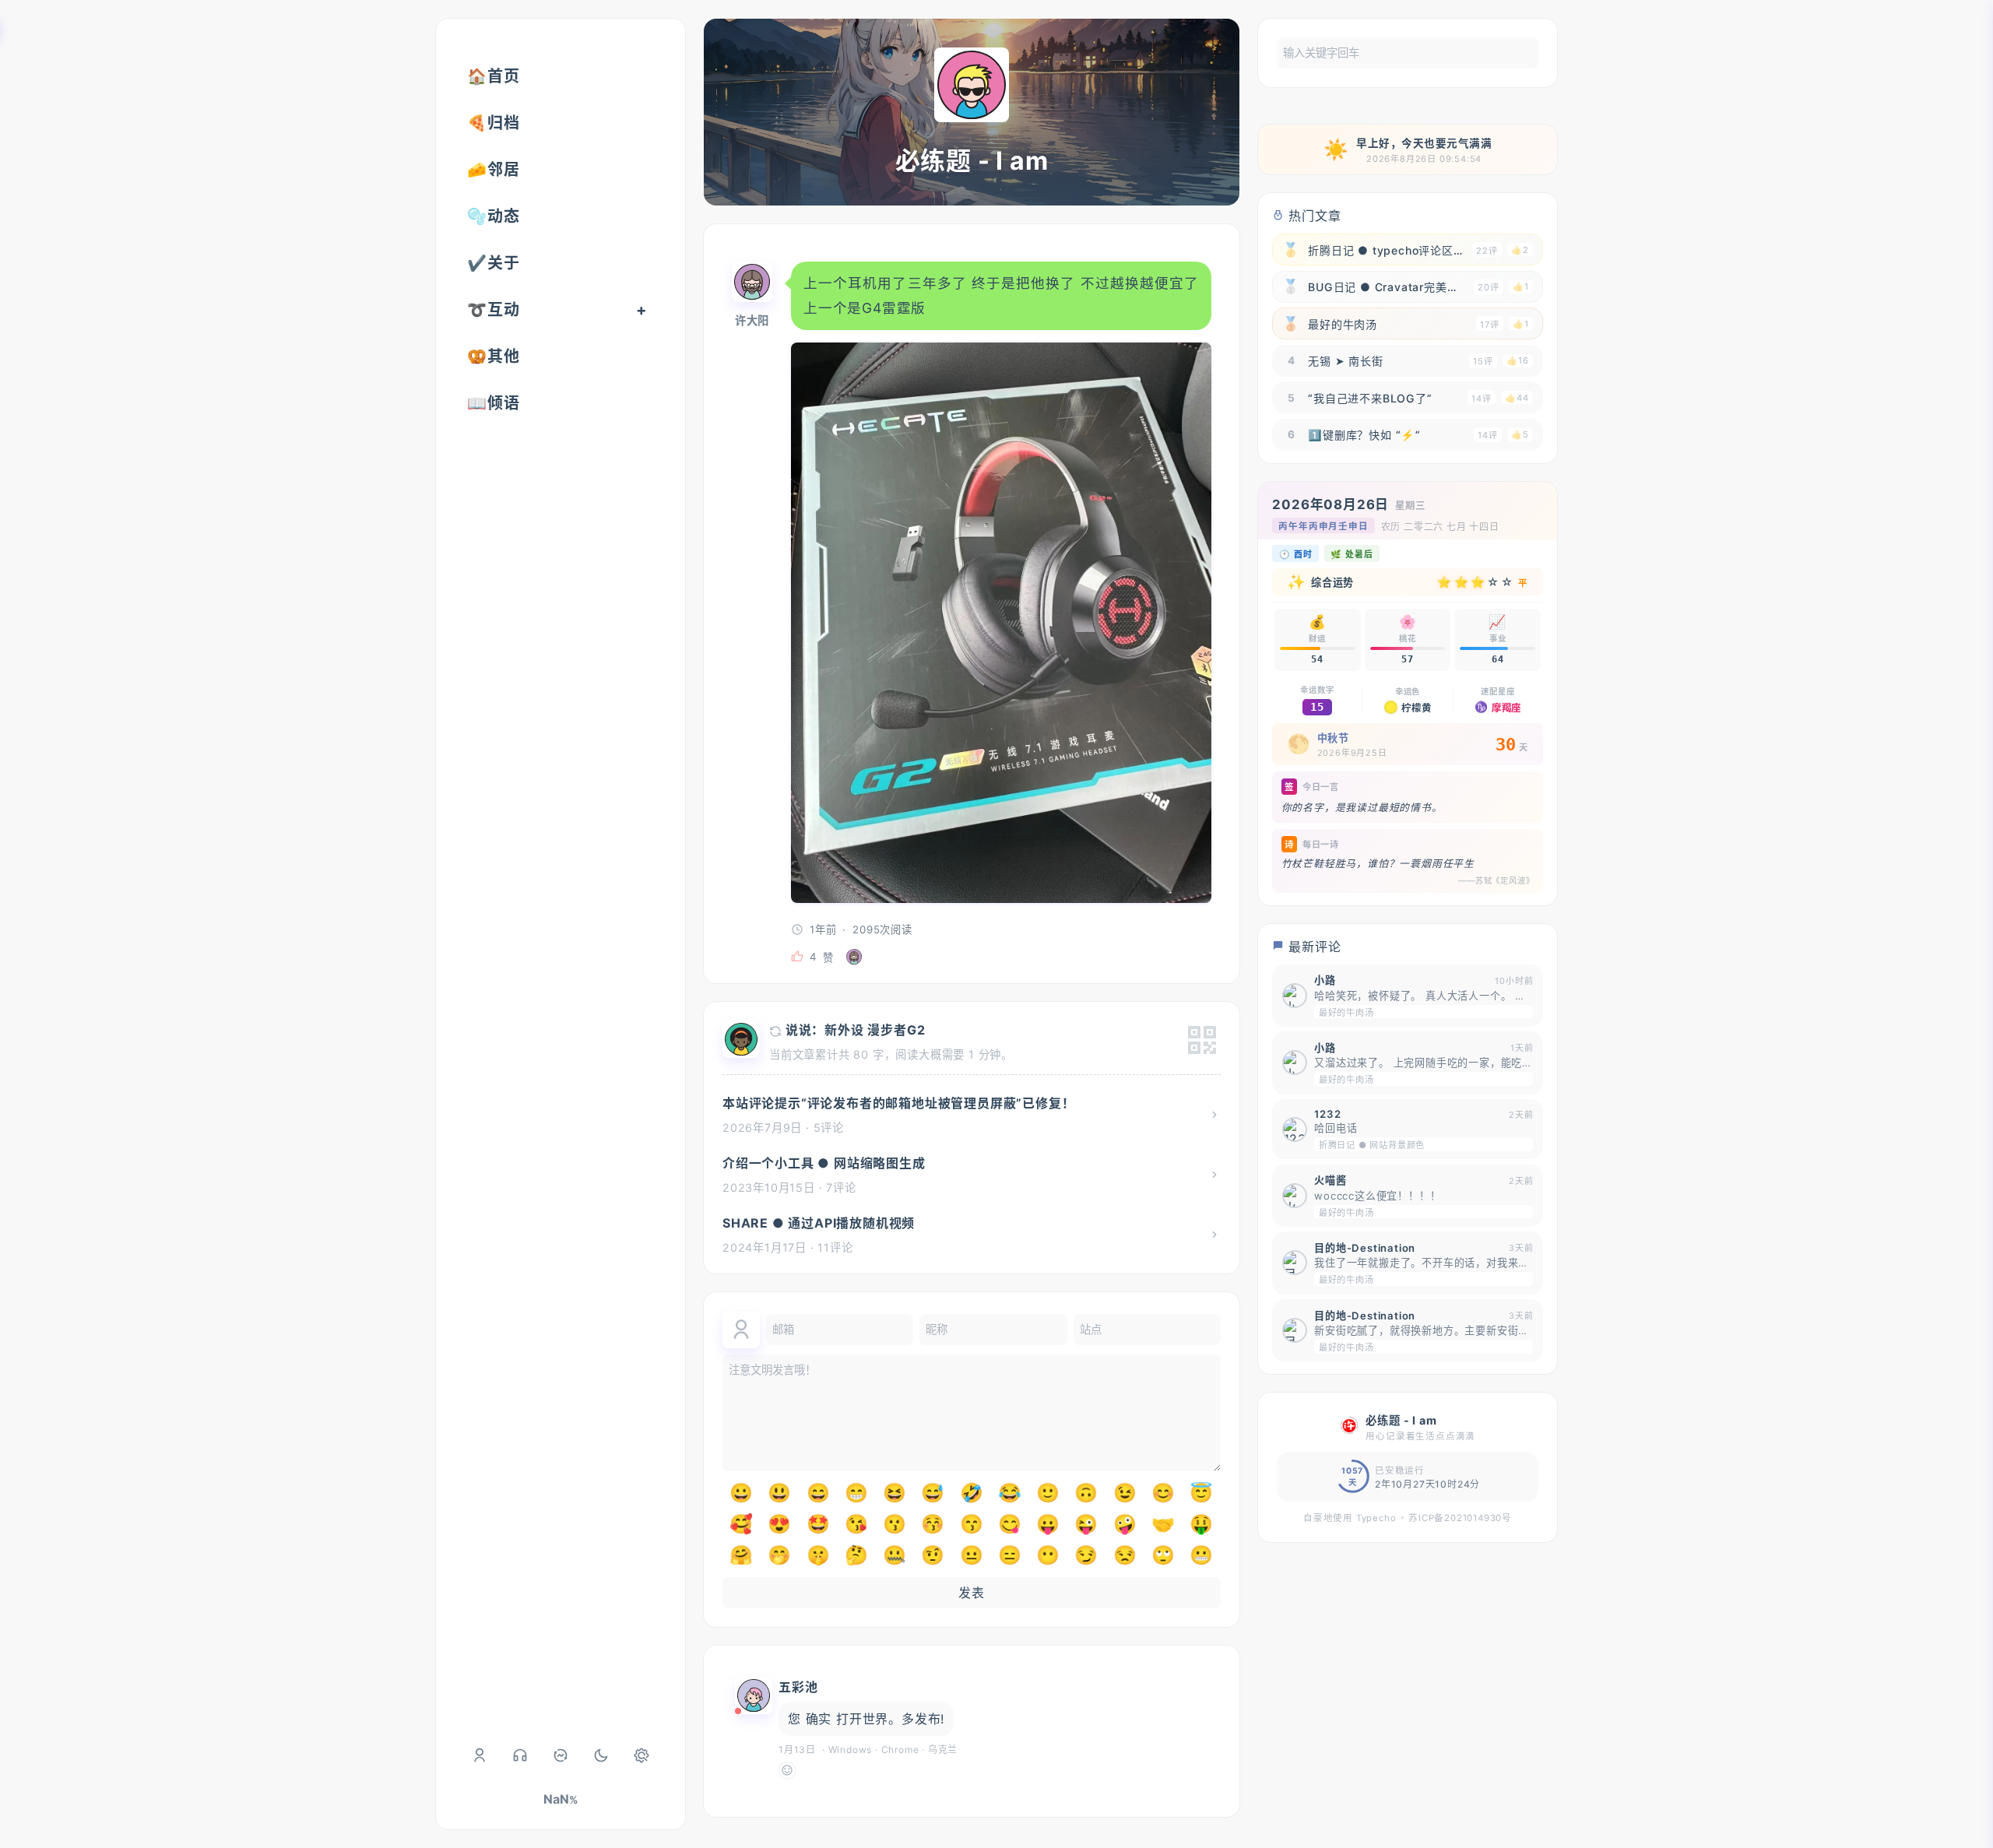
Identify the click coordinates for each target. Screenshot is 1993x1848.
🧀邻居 (493, 170)
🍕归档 (493, 123)
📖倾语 (493, 403)
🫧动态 (493, 216)
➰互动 (493, 310)
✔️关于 (493, 263)
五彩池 (798, 1687)
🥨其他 (493, 357)
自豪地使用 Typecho (1350, 1518)
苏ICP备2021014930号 (1460, 1518)
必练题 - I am (972, 161)
